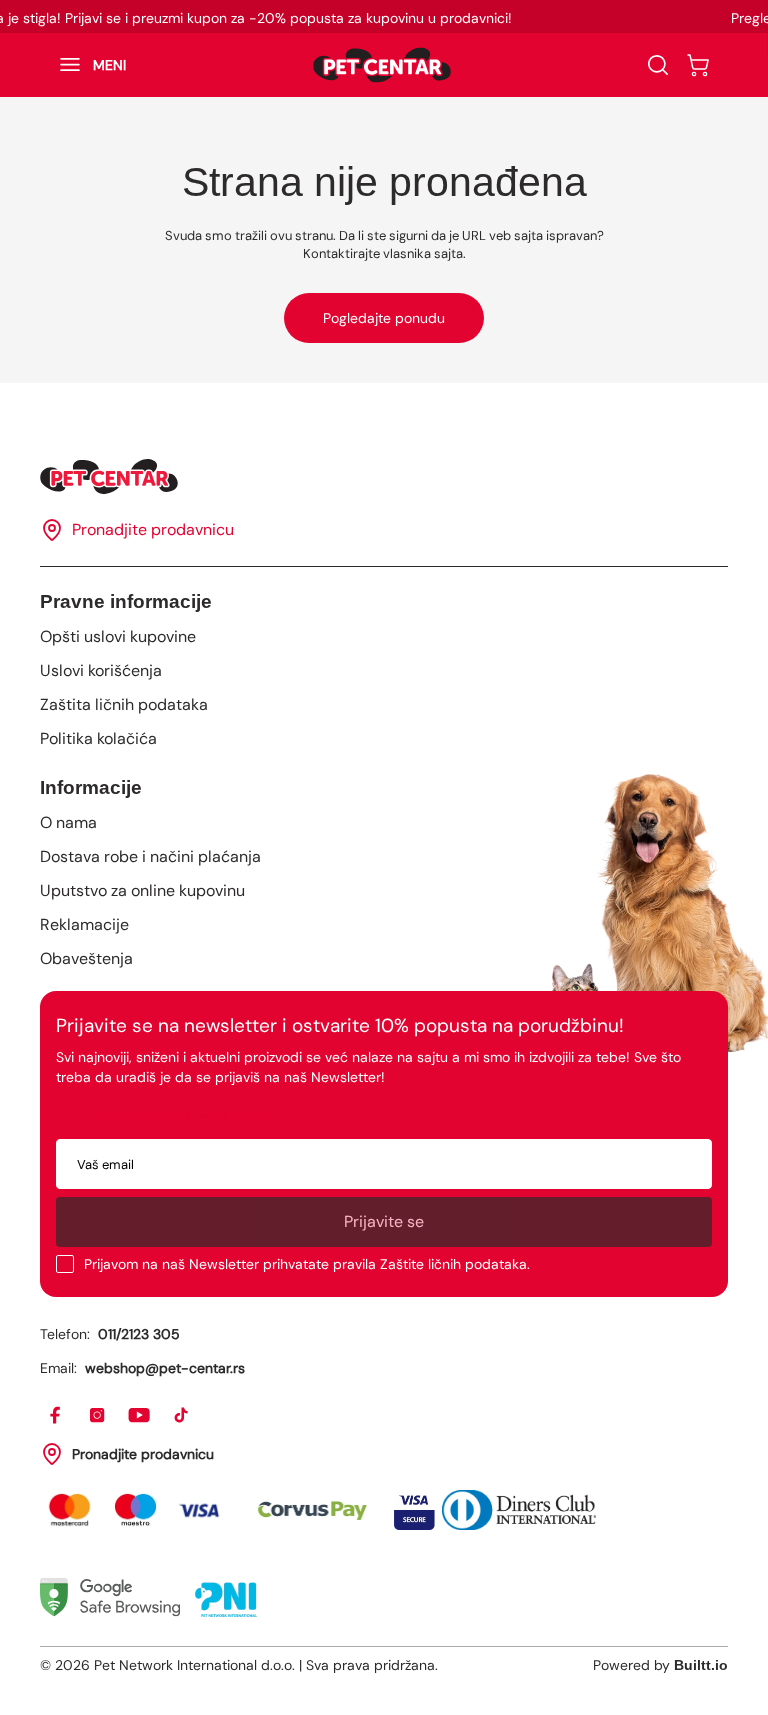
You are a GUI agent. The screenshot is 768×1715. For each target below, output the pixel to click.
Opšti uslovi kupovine (118, 636)
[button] (83, 65)
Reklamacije (84, 924)
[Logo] (382, 65)
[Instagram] (98, 1416)
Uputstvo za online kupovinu (142, 890)
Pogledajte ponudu (384, 318)
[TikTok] (182, 1416)
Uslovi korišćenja (101, 670)
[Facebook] (56, 1416)
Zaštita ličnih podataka (124, 704)
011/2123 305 (139, 1334)
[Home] (384, 476)
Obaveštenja (86, 958)
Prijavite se (384, 1221)
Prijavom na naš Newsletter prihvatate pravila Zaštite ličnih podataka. (307, 1264)
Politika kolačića (98, 738)
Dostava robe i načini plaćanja (150, 856)
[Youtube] (140, 1416)
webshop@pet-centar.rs (165, 1368)
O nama (68, 822)
